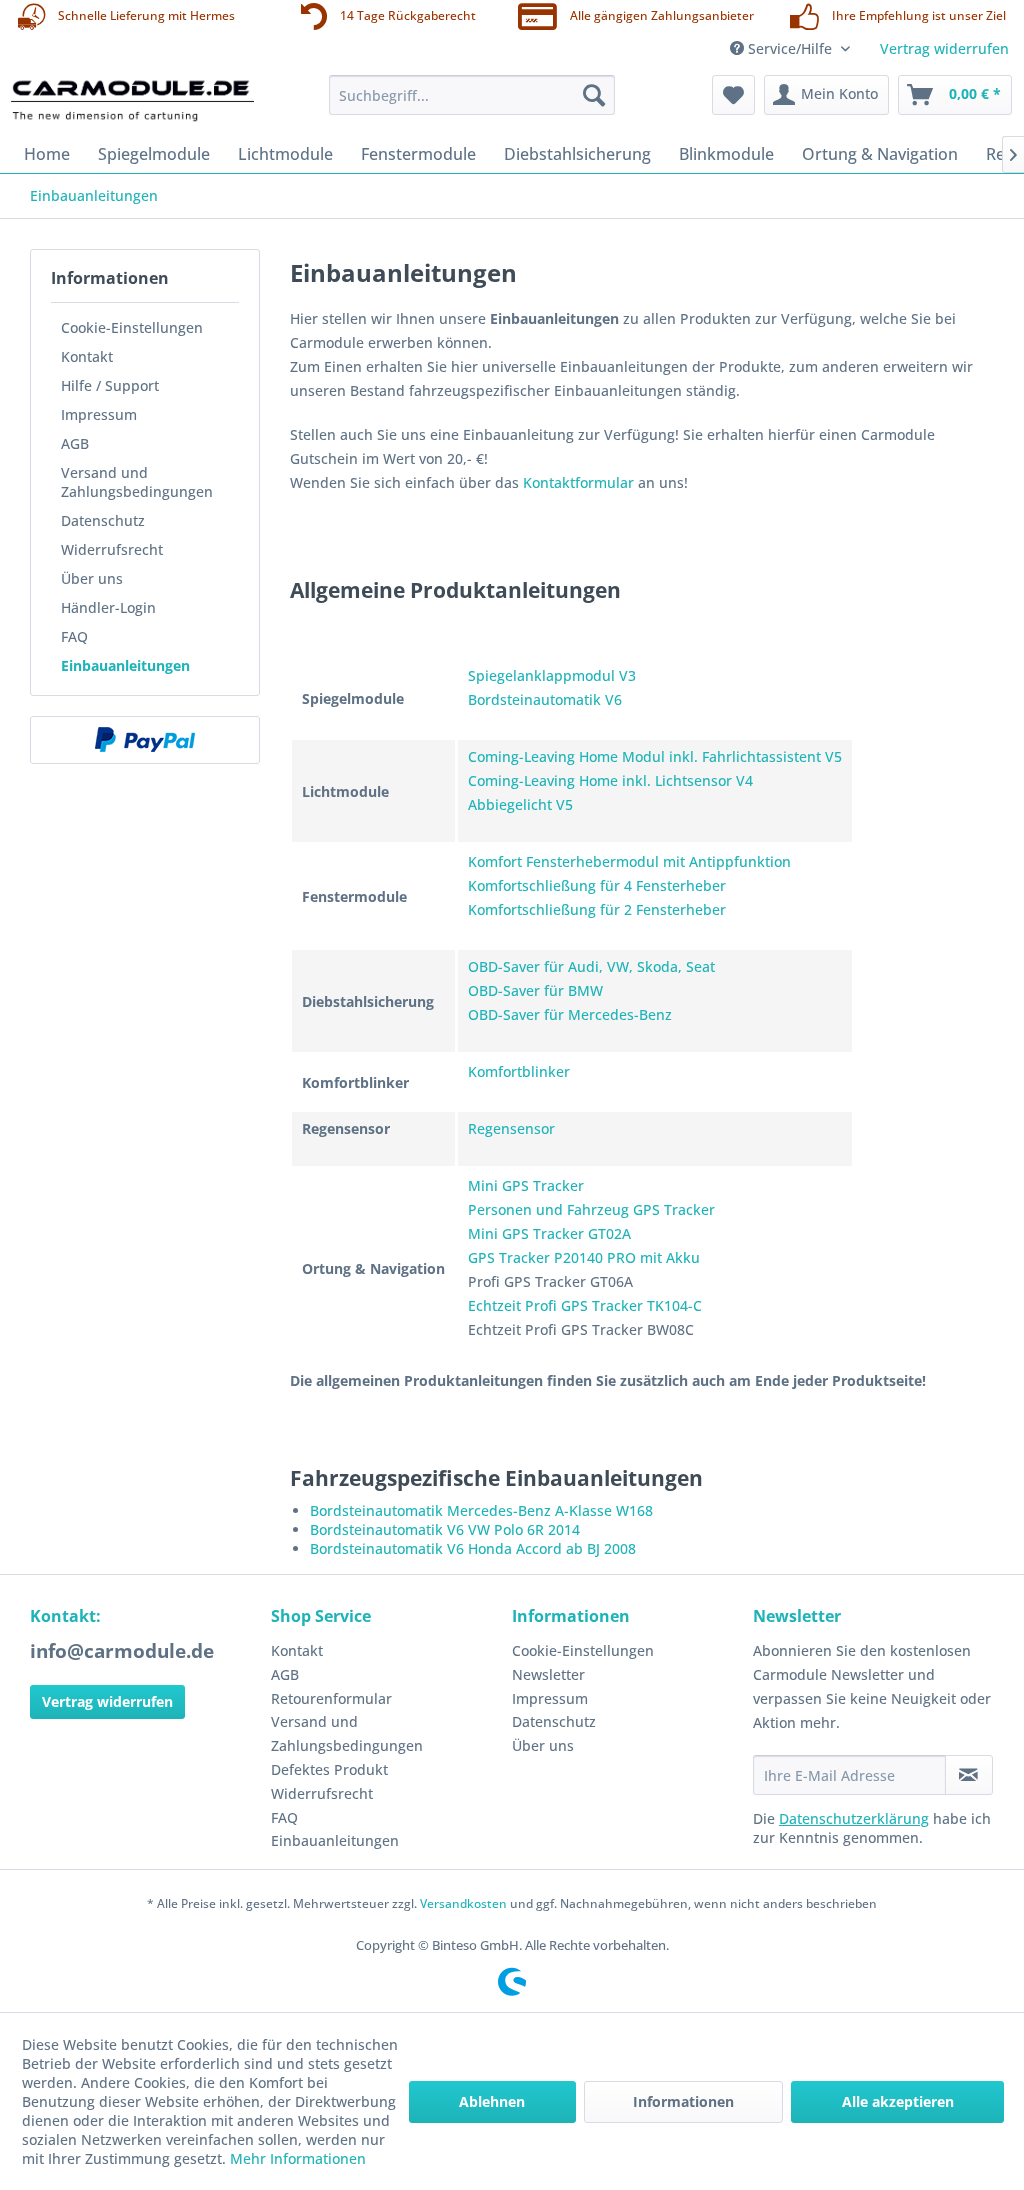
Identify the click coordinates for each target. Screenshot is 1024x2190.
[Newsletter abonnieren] (969, 1775)
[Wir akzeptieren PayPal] (145, 740)
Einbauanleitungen (125, 665)
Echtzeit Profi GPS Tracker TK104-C (585, 1305)
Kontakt (87, 356)
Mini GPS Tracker (526, 1185)
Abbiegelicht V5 (520, 804)
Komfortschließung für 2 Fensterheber (597, 909)
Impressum (99, 414)
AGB (75, 443)
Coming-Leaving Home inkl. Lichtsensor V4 (610, 780)
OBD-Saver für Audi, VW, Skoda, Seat (591, 966)
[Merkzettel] (733, 95)
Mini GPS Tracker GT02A (549, 1233)
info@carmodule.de (122, 1651)
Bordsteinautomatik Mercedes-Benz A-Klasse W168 (481, 1510)
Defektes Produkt (329, 1769)
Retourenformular (331, 1698)
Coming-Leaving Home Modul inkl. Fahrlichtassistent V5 (655, 756)
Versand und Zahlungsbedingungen (137, 482)
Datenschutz (103, 520)
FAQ (74, 636)
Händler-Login (108, 607)
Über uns (92, 578)
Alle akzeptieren (898, 2101)
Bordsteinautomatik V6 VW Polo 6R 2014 (445, 1529)
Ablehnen (492, 2101)
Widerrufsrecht (112, 549)
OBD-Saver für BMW (535, 990)
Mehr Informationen (298, 2158)
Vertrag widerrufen (944, 48)
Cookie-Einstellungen (132, 327)
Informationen (683, 2101)
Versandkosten (463, 1903)
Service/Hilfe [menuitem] (790, 48)
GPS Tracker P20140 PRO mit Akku (584, 1257)
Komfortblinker (519, 1071)
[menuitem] (472, 95)
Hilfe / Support (110, 385)
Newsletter (548, 1674)
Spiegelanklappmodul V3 (552, 675)
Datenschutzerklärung (854, 1818)
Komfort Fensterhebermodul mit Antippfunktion (629, 861)
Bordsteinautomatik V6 (545, 699)
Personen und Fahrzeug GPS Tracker (591, 1209)
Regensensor (511, 1128)
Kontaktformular (578, 482)
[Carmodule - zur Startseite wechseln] (132, 100)
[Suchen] (594, 95)
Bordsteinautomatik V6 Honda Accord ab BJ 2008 (473, 1548)
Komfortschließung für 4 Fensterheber (597, 885)
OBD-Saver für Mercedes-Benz (570, 1014)
